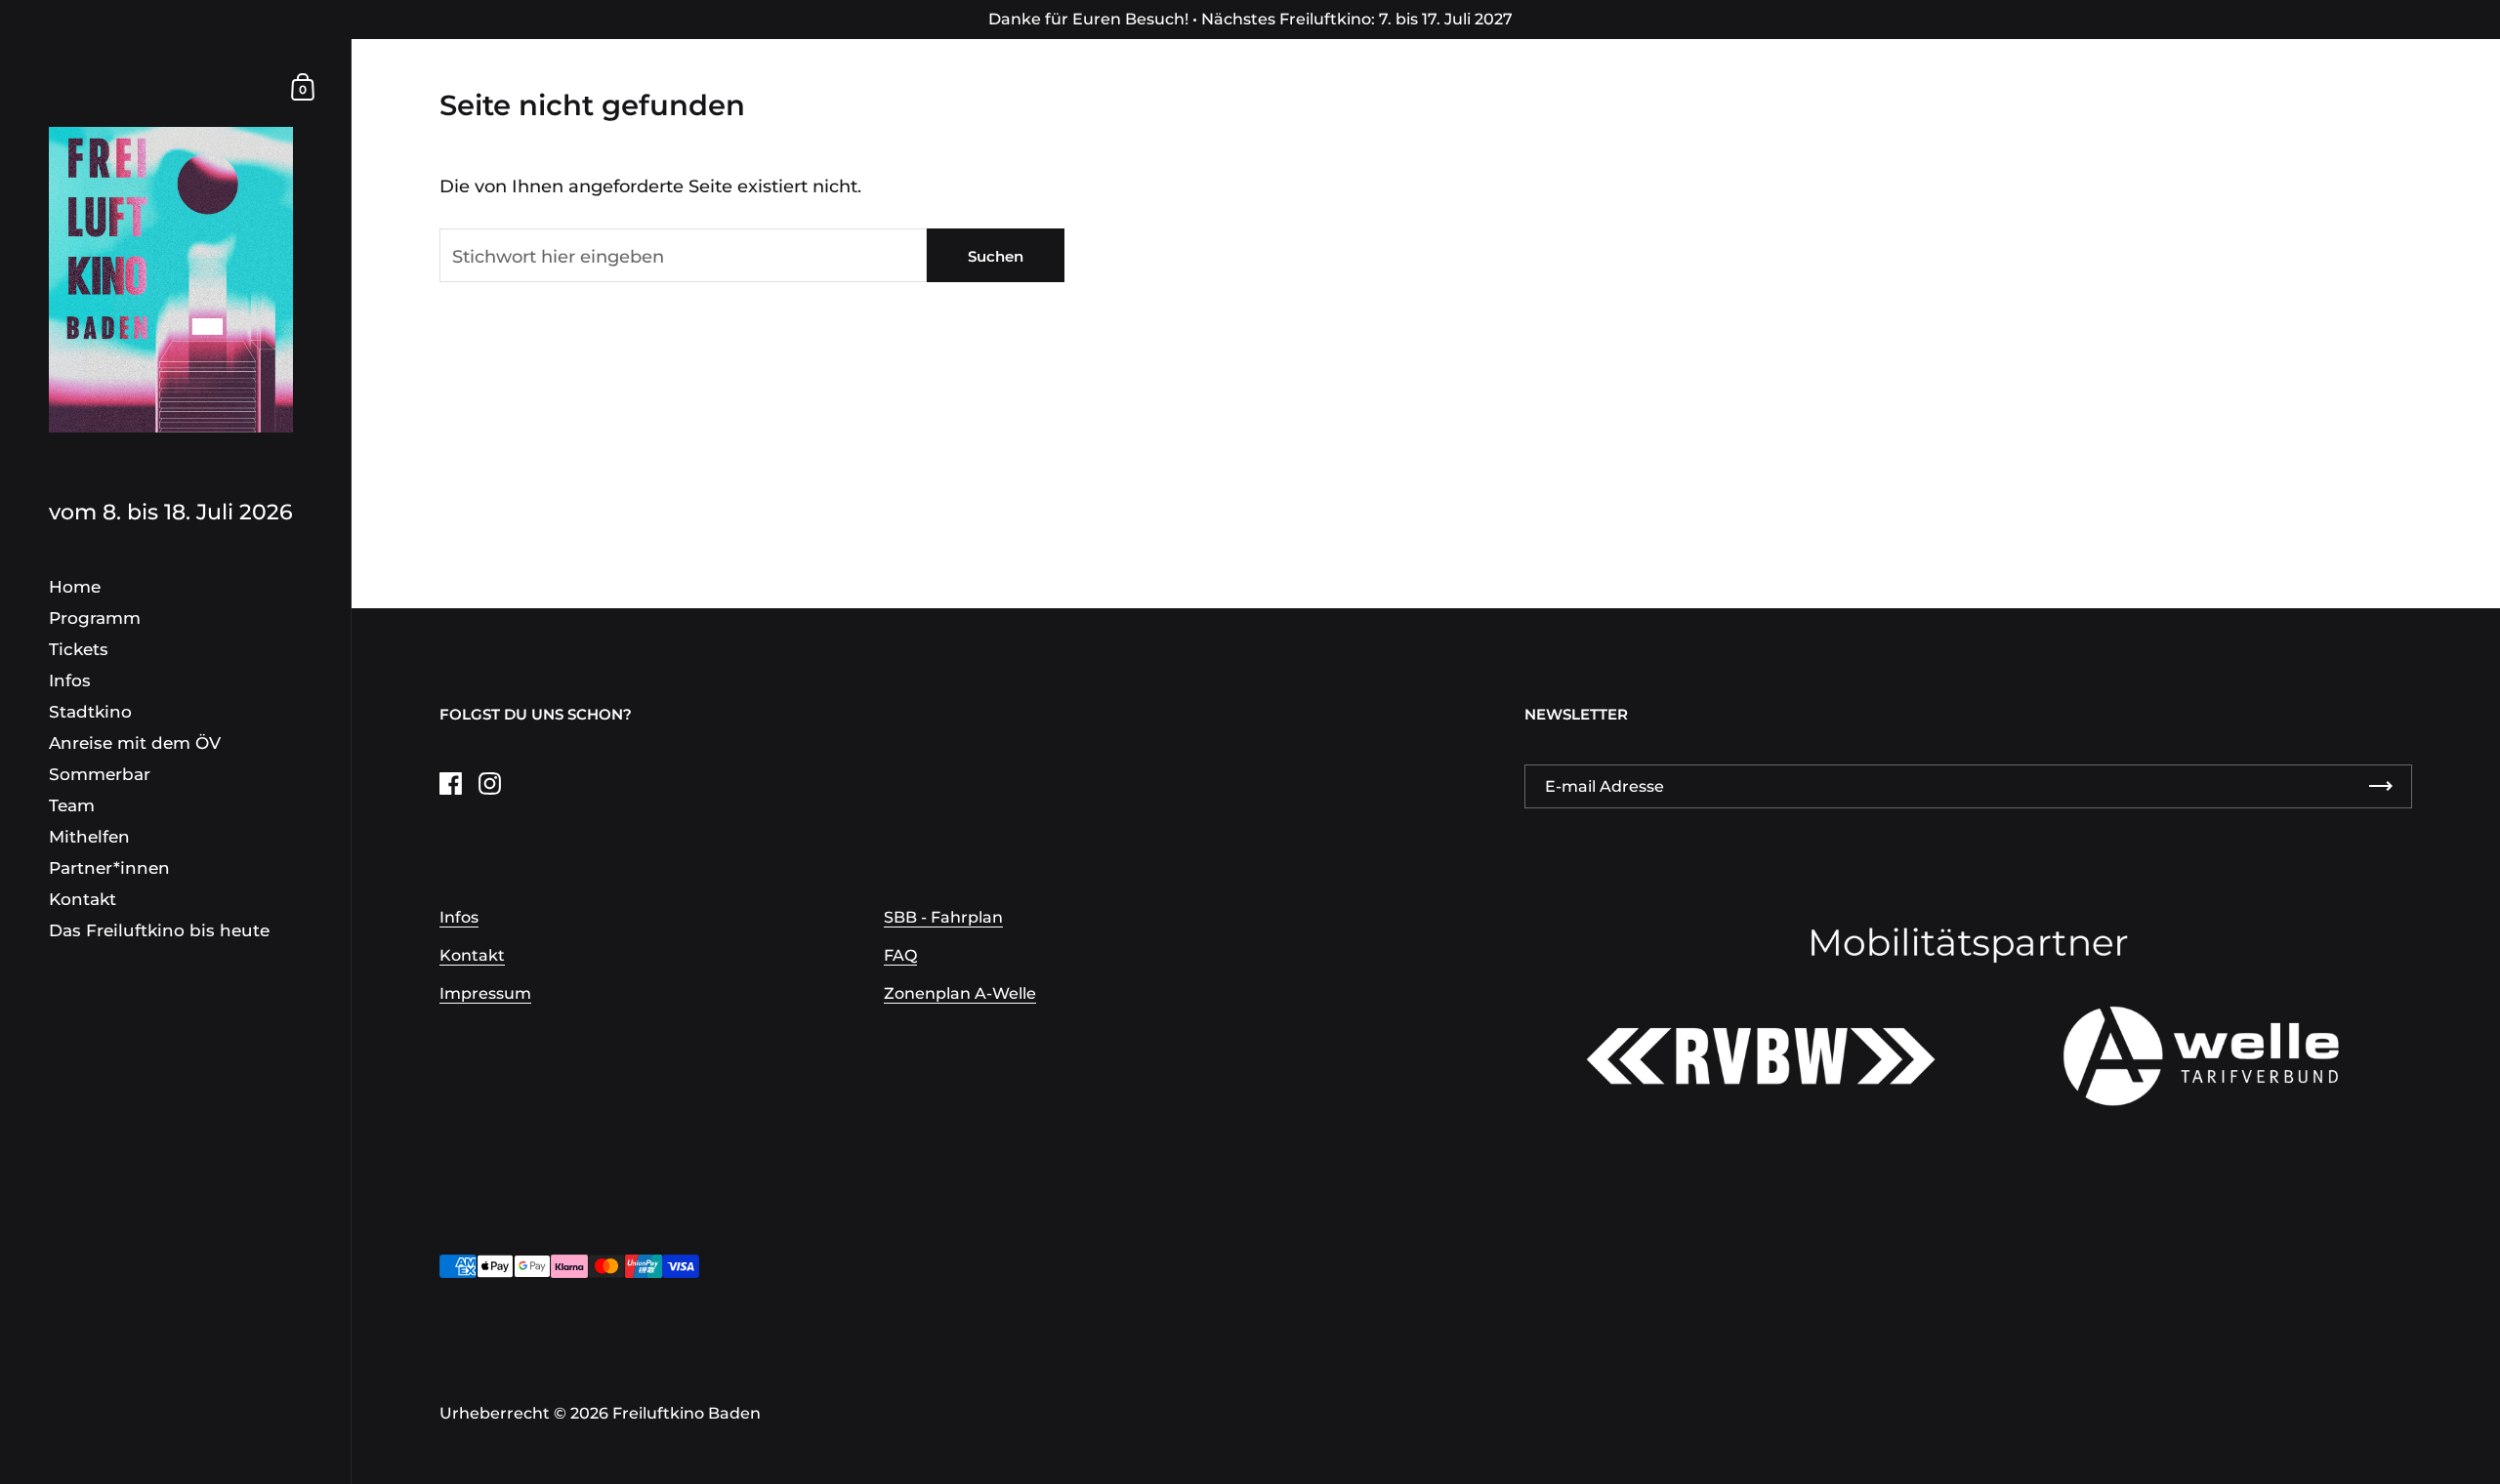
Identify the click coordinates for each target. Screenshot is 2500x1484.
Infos (459, 917)
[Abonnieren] (2381, 786)
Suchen (996, 256)
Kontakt (472, 955)
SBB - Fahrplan (943, 917)
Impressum (485, 993)
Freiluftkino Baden (687, 1413)
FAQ (900, 955)
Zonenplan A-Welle (960, 993)
